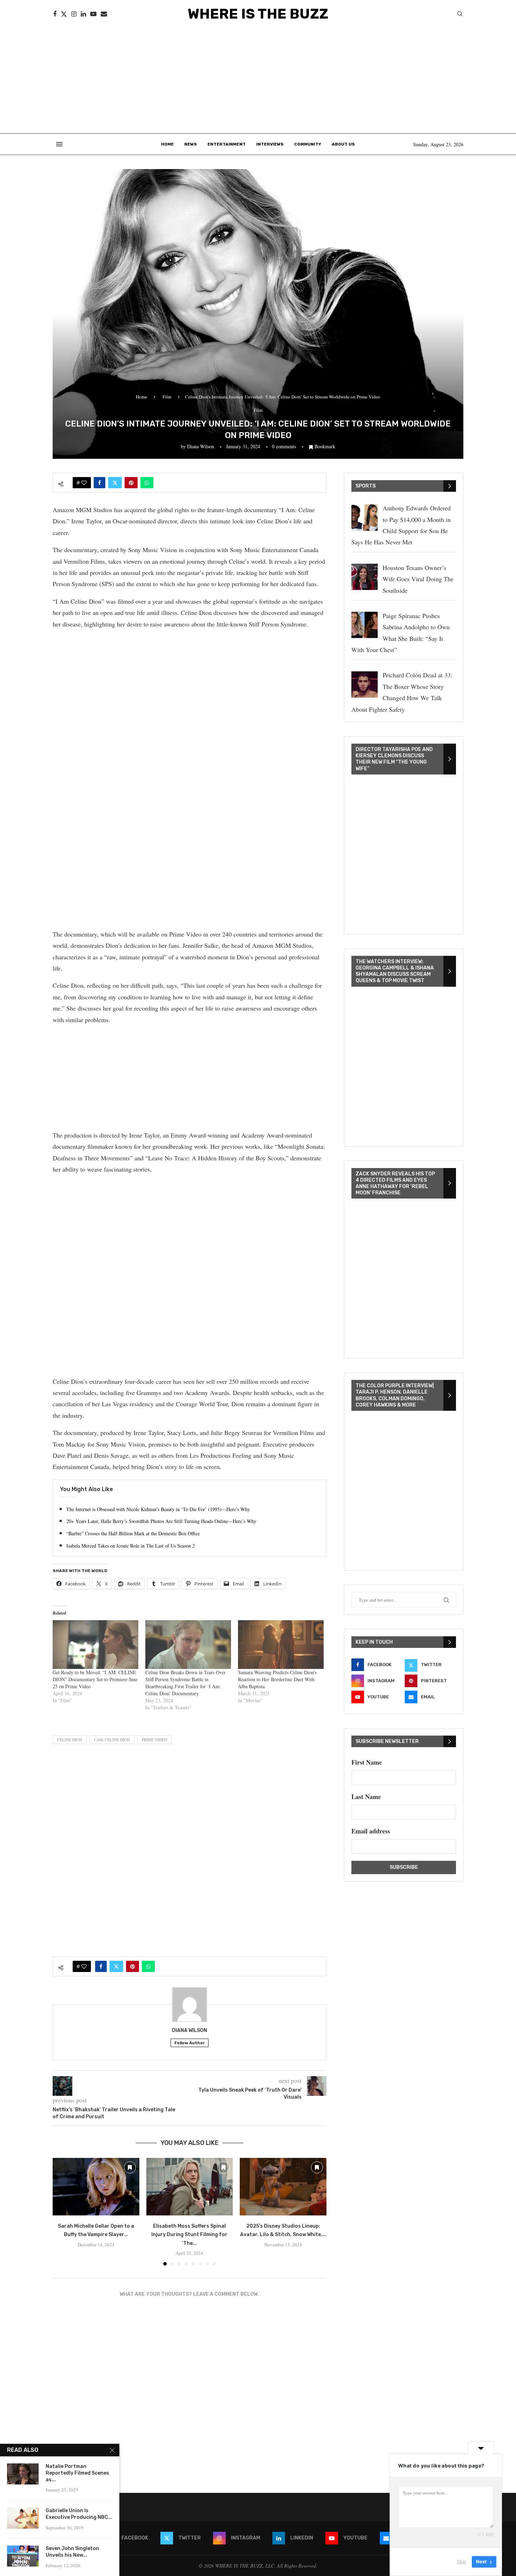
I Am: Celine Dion (112, 1740)
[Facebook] (55, 14)
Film (167, 397)
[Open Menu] (59, 144)
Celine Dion (70, 1740)
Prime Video (154, 1740)
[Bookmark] (130, 2167)
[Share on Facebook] (100, 483)
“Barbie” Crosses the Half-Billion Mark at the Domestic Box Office (133, 1533)
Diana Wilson (201, 446)
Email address (371, 1831)
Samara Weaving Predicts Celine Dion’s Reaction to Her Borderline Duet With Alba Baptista (277, 1679)
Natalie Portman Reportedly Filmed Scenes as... (77, 2473)
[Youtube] (93, 14)
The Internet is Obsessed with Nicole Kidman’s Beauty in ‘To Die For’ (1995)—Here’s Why (158, 1509)
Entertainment (227, 144)
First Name (367, 1762)
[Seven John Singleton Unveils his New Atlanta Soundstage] (23, 2556)
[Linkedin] (83, 14)
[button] (62, 2211)
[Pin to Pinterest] (131, 483)
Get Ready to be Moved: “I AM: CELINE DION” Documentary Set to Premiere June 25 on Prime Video (95, 1679)
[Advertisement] (258, 81)
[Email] (104, 14)
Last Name (366, 1797)
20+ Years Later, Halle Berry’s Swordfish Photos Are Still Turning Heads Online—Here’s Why (161, 1521)
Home (167, 144)
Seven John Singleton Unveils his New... (72, 2552)
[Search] (460, 15)
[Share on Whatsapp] (147, 483)
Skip (462, 2562)
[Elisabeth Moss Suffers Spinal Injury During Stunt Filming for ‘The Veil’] (190, 2187)
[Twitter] (64, 14)
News (191, 144)
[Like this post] (84, 483)
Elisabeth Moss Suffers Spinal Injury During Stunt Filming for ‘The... (189, 2235)
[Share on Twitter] (115, 483)
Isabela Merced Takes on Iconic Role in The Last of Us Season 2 (131, 1546)
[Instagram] (74, 14)
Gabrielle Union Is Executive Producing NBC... (79, 2514)
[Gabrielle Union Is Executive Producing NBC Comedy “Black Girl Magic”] (23, 2518)
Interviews (270, 144)
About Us (343, 144)
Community (308, 144)
